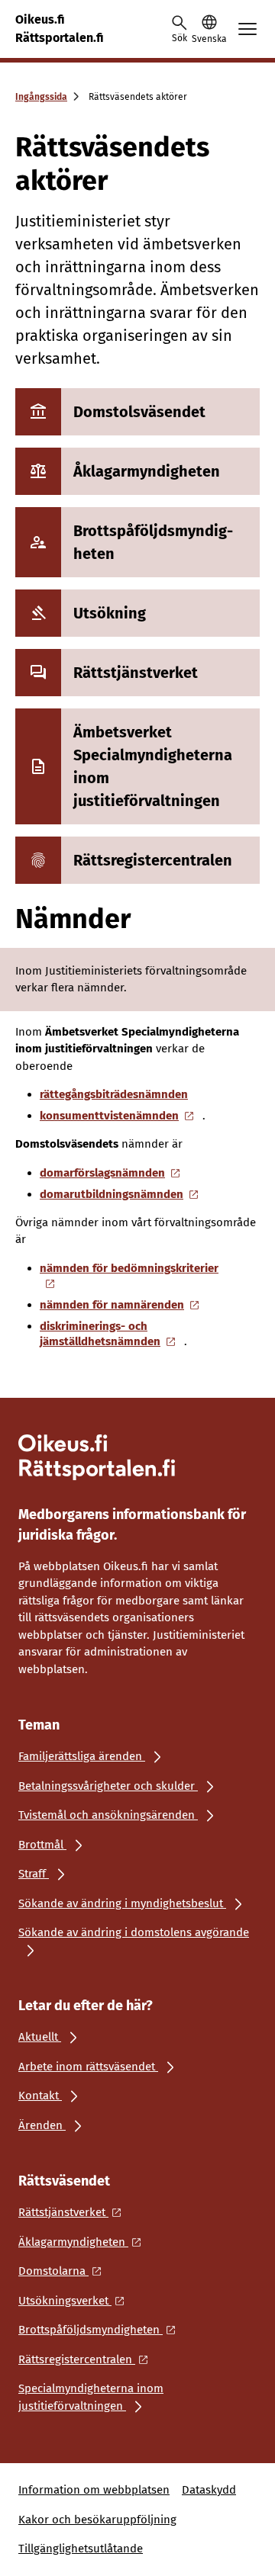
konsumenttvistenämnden (109, 1116)
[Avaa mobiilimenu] (247, 29)
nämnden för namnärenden (112, 1305)
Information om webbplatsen (94, 2490)
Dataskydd (209, 2490)
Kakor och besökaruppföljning (97, 2520)
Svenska (209, 39)
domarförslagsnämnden (102, 1173)
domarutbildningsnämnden (112, 1194)
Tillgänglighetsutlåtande (81, 2549)
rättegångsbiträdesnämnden (114, 1094)
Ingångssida (41, 97)
